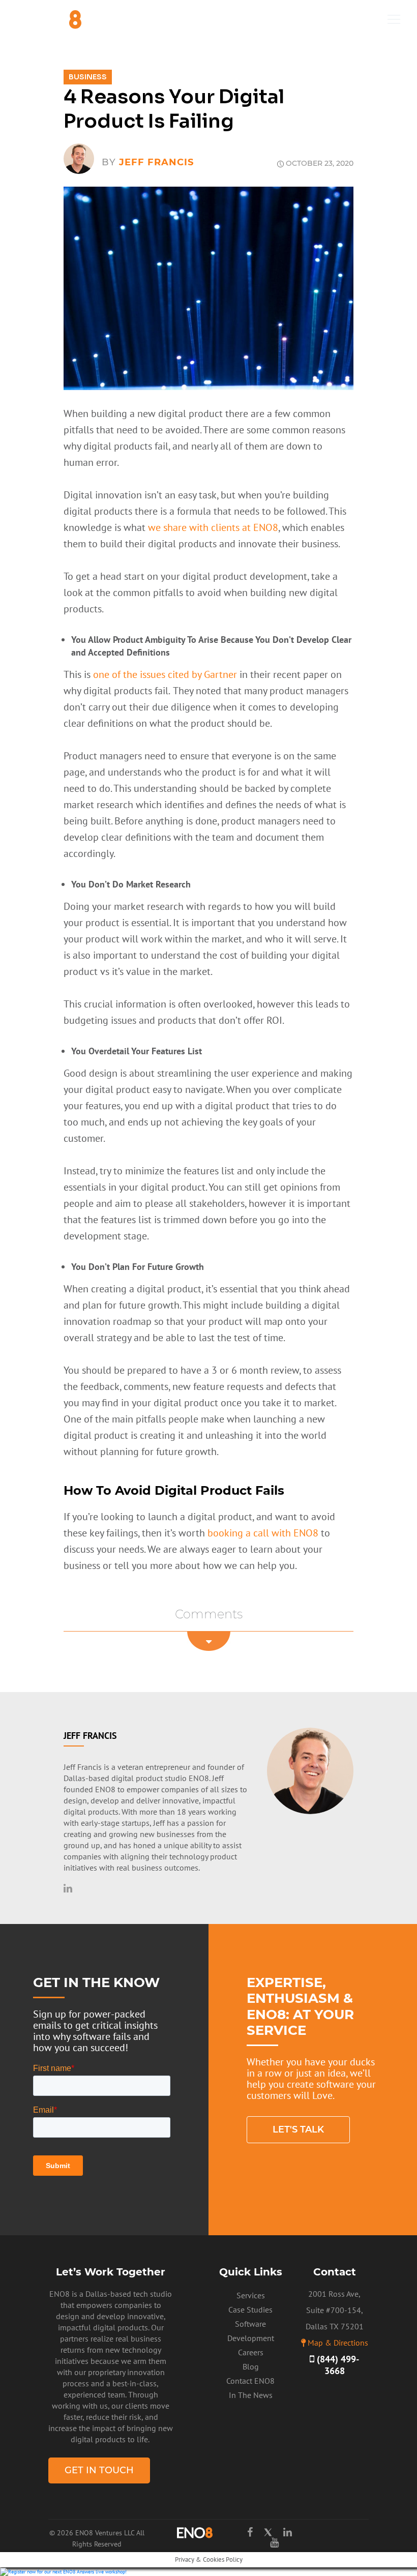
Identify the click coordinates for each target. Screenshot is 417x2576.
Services (251, 2295)
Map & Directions (338, 2343)
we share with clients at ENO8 (213, 527)
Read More (283, 2562)
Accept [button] (210, 2562)
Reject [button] (246, 2562)
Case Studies (250, 2309)
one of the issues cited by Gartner (164, 674)
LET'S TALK (298, 2129)
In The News (251, 2395)
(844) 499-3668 (337, 2365)
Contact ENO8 (250, 2381)
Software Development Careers (251, 2338)
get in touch (99, 2470)
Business (88, 77)
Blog (251, 2366)
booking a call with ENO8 (264, 1533)
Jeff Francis (156, 162)
